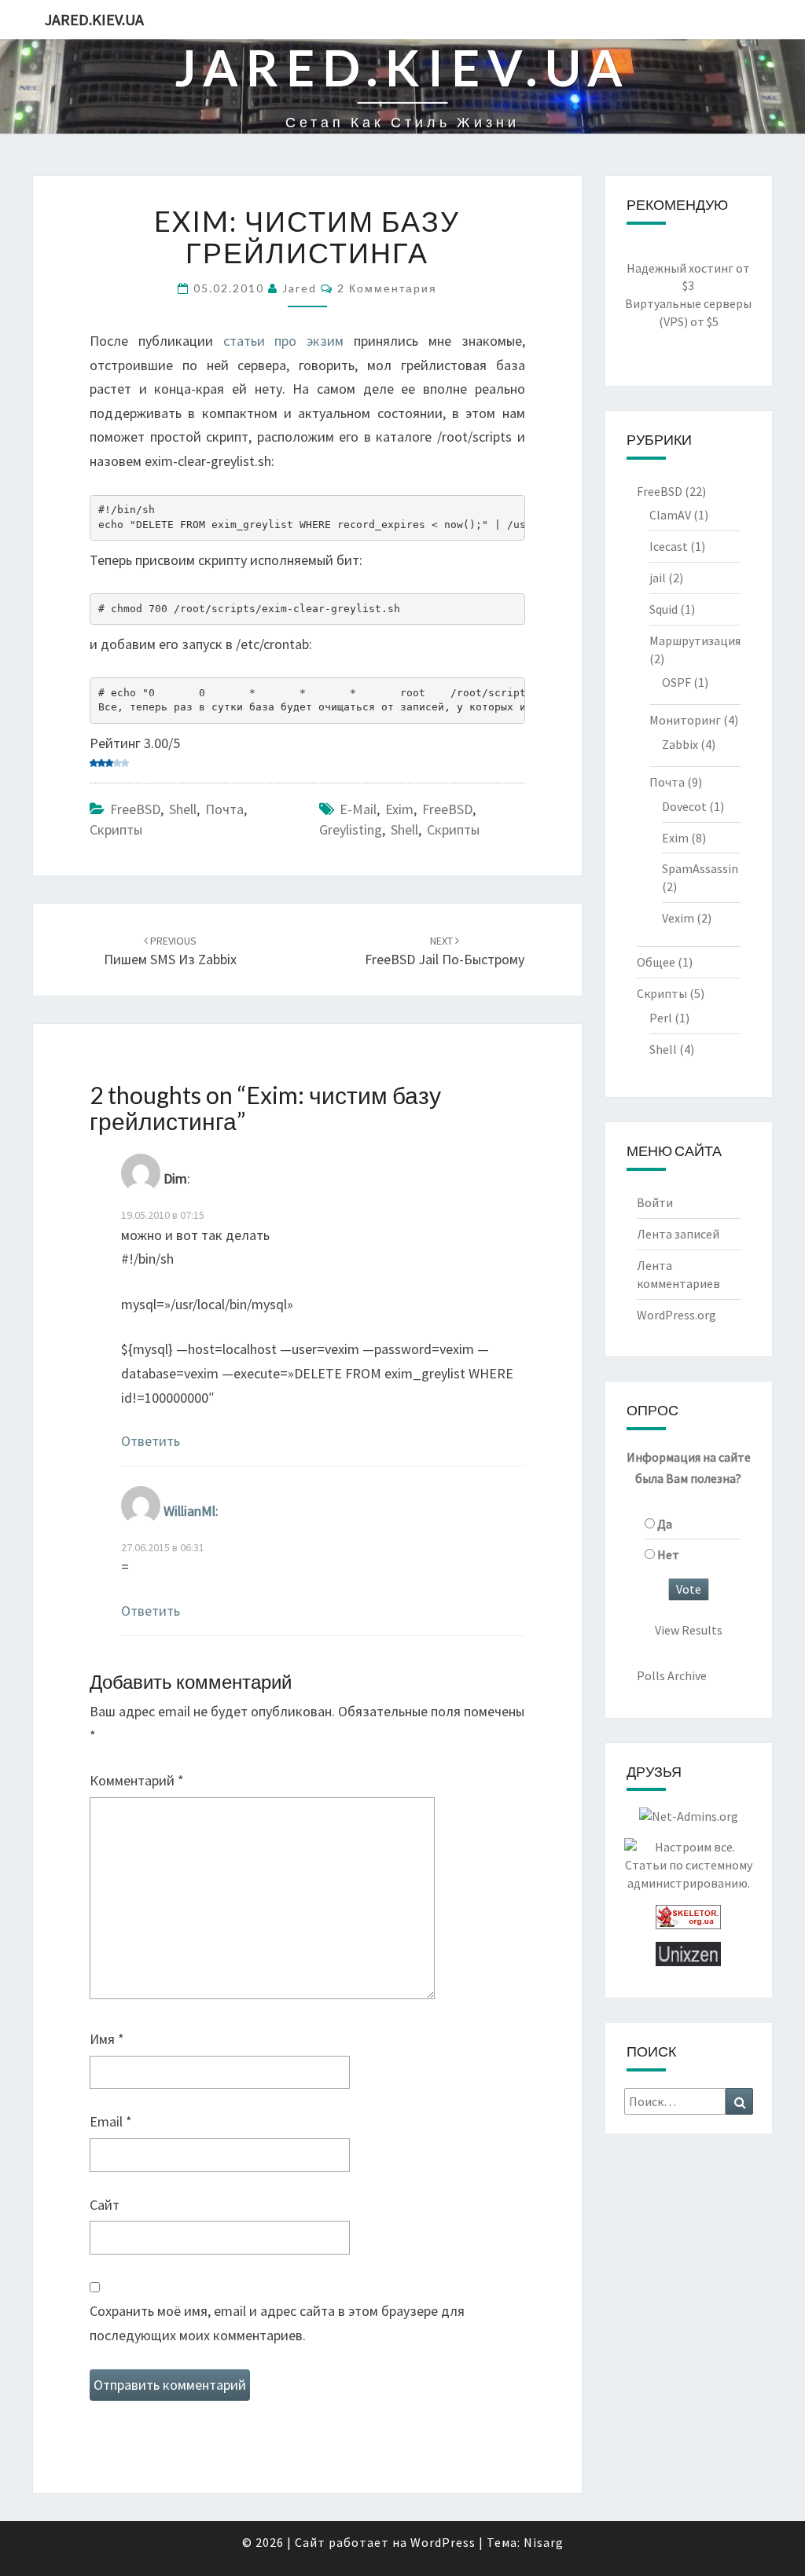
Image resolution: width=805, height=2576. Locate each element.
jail (658, 578)
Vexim (678, 918)
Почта (224, 809)
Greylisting (351, 829)
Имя (107, 2039)
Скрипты (116, 829)
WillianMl (189, 1511)
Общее (656, 962)
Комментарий (137, 1780)
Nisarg (544, 2542)
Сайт (105, 2205)
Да (665, 1524)
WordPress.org (676, 1315)
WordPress (443, 2542)
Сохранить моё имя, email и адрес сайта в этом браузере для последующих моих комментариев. (277, 2323)
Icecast (669, 546)
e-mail (358, 809)
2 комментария (387, 288)
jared (300, 288)
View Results (689, 1630)
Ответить (151, 1441)
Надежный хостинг (680, 268)
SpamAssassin (700, 868)
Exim (399, 809)
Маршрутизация (695, 640)
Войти (655, 1202)
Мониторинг (685, 720)
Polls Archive (672, 1675)
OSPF (676, 682)
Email (111, 2121)
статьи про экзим (284, 341)
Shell (183, 809)
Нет (668, 1554)
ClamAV (670, 515)
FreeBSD (135, 809)
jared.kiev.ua (94, 19)
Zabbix (680, 744)
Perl (661, 1018)
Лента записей (678, 1234)
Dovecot (684, 806)
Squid (663, 609)
